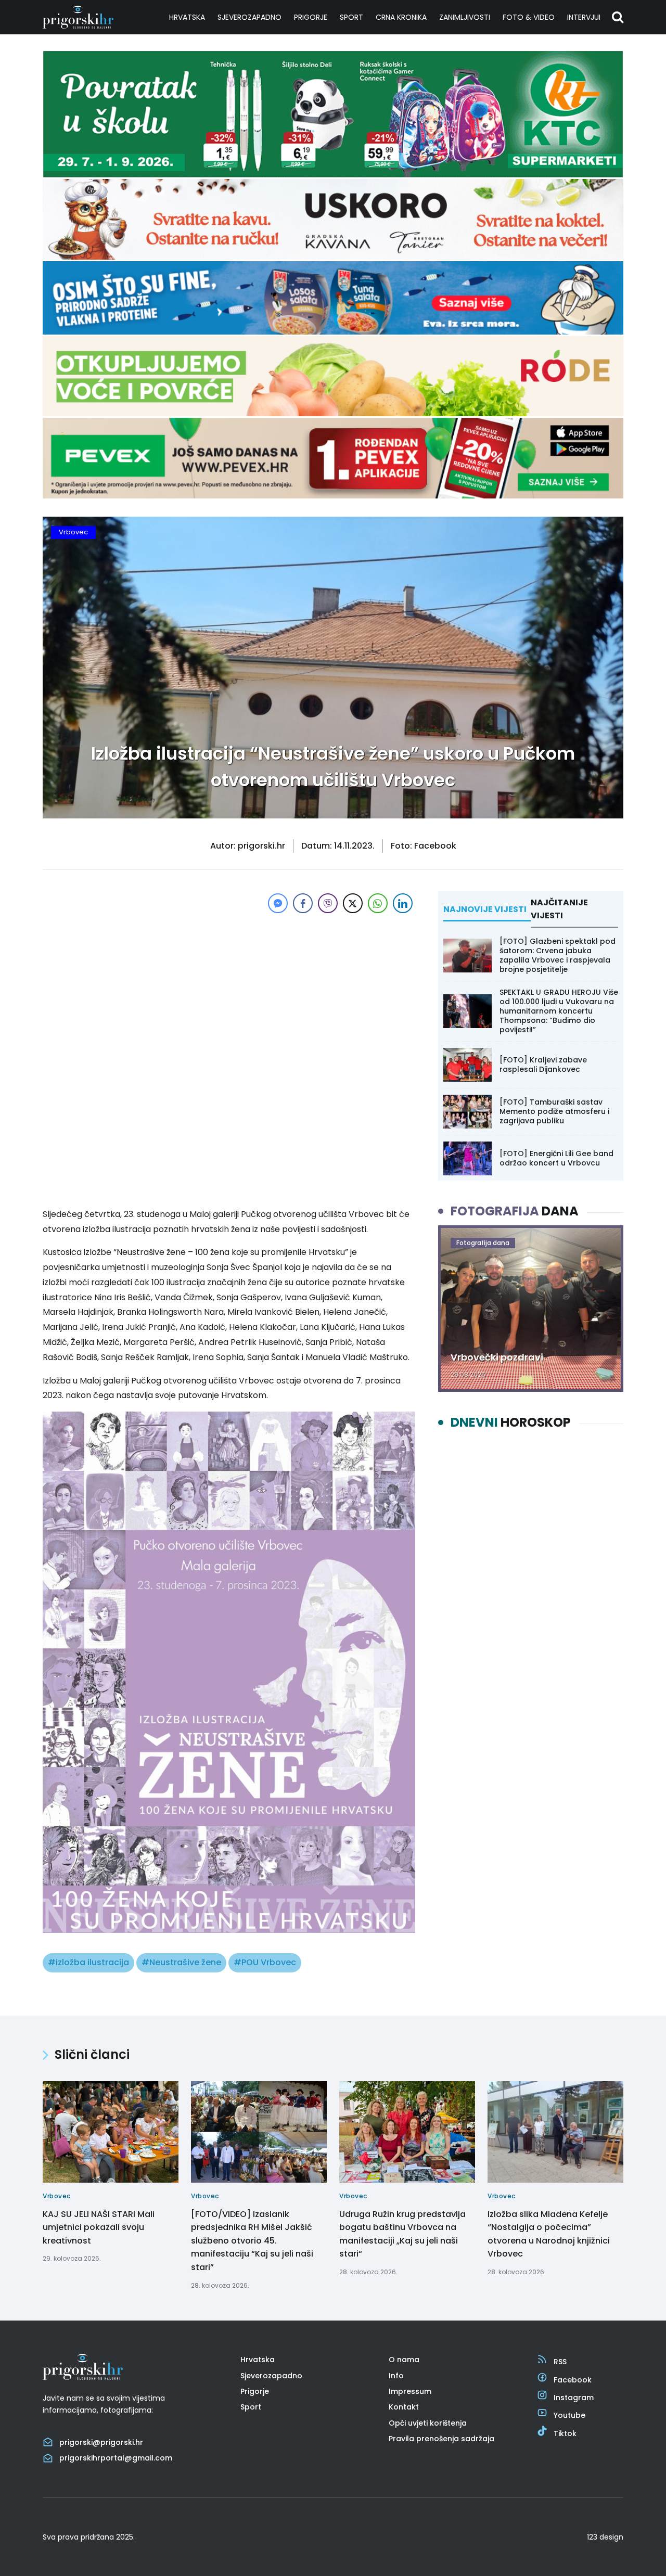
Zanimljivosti (465, 17)
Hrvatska (187, 17)
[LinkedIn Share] (403, 903)
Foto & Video (529, 17)
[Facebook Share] (303, 903)
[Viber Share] (328, 903)
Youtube (569, 2415)
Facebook (573, 2380)
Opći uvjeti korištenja (428, 2423)
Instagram (574, 2398)
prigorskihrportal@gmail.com (116, 2458)
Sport (351, 17)
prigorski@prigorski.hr (101, 2442)
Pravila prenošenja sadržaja (441, 2439)
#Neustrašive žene (181, 1962)
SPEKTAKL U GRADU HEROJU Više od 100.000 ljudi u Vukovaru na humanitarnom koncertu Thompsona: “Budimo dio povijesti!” (559, 1011)
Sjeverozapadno (249, 17)
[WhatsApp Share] (378, 903)
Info (396, 2376)
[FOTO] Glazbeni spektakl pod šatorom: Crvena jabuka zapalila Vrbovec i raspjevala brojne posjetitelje (558, 956)
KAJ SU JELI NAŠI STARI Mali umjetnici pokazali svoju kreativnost (99, 2227)
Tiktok (565, 2433)
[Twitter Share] (353, 903)
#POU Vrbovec (265, 1962)
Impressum (410, 2391)
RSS (560, 2362)
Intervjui (584, 17)
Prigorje (311, 17)
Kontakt (404, 2407)
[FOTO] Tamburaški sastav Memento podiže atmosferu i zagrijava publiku (554, 1111)
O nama (404, 2360)
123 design (605, 2537)
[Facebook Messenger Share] (278, 903)
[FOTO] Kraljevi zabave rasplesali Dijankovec (543, 1065)
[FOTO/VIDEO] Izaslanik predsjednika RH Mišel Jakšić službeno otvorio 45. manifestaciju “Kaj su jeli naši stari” (252, 2241)
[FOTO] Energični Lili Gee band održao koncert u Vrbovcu (556, 1158)
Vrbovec (73, 532)
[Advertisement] (229, 989)
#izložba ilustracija (88, 1962)
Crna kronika (401, 17)
